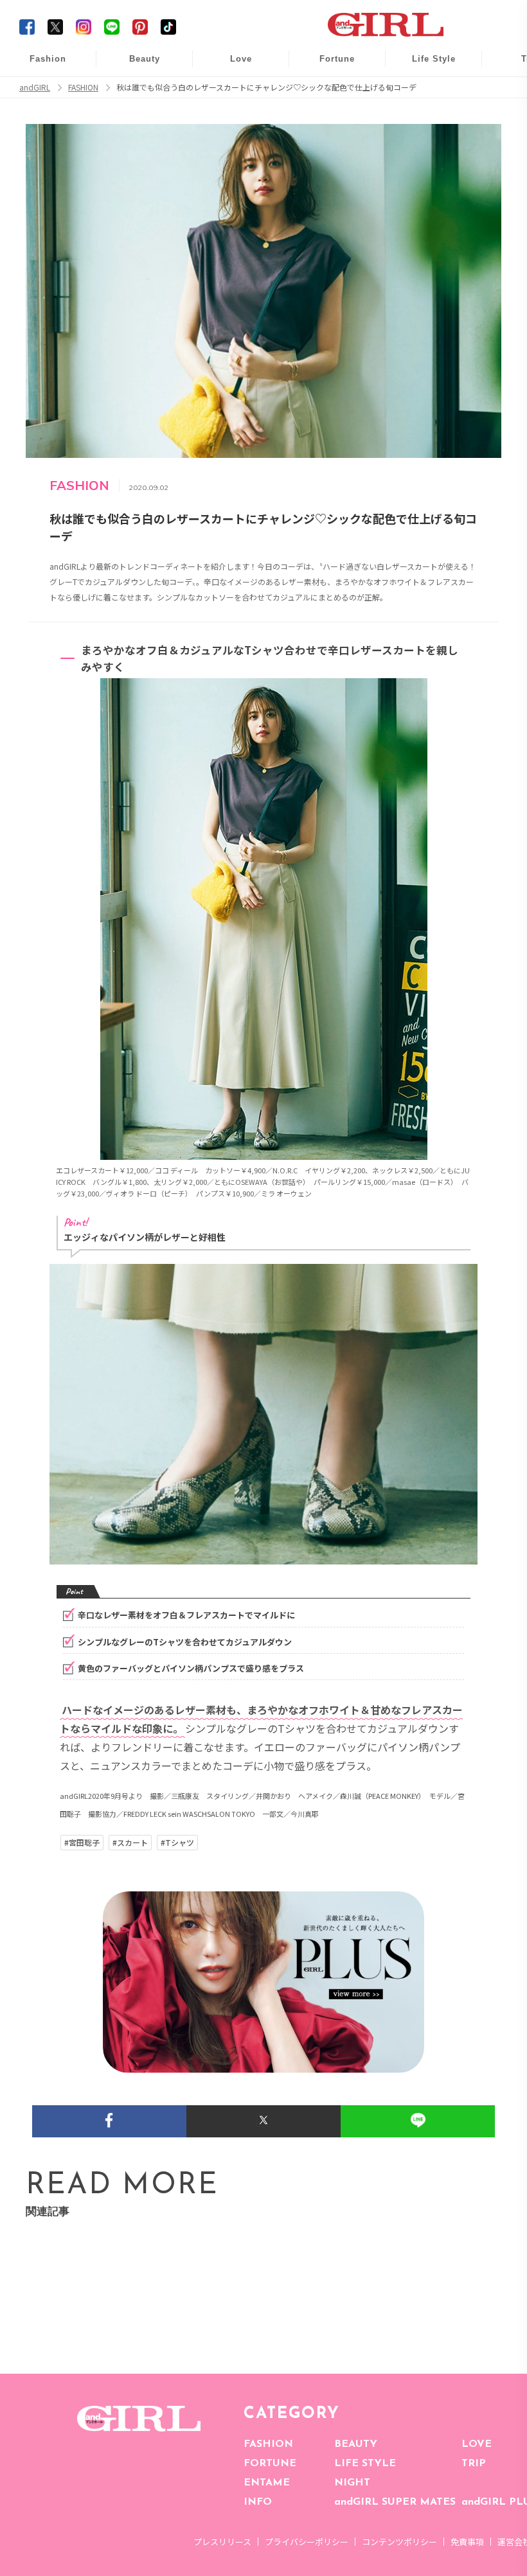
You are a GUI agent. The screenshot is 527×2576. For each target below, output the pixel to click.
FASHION (268, 2444)
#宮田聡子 (82, 1843)
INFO (258, 2502)
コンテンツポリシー (399, 2542)
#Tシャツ (177, 1843)
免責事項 (467, 2542)
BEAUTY (356, 2444)
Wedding (232, 66)
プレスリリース (222, 2542)
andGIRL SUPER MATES (395, 2502)
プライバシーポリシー (307, 2542)
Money (425, 66)
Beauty (145, 59)
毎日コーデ (39, 66)
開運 (328, 66)
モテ (232, 91)
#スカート (130, 1843)
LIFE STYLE (365, 2464)
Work (425, 91)
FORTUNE (270, 2464)
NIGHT (352, 2483)
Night (232, 115)
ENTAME (267, 2483)
